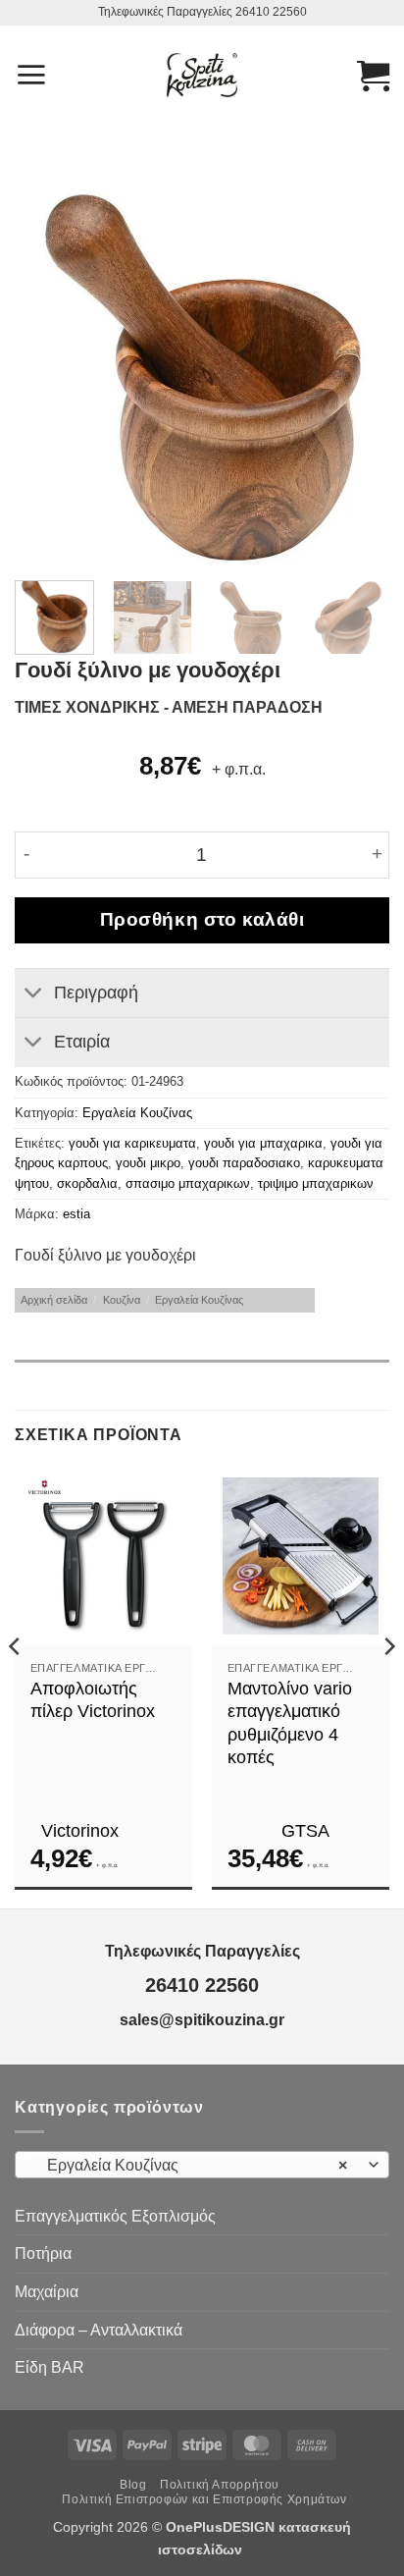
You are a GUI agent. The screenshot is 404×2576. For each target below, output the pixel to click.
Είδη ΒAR (50, 2367)
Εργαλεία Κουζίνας (137, 1113)
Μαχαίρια (47, 2292)
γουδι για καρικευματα (132, 1143)
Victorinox (80, 1831)
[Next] (357, 378)
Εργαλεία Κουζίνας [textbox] (191, 2165)
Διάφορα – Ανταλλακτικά (99, 2330)
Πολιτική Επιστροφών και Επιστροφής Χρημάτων (204, 2499)
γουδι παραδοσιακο (244, 1163)
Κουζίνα (122, 1300)
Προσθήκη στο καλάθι (202, 919)
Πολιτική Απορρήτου (220, 2485)
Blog (133, 2485)
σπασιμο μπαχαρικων (188, 1183)
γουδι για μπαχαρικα (263, 1143)
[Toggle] (34, 995)
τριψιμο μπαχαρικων (316, 1183)
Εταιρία (82, 1042)
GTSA (305, 1831)
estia (76, 1214)
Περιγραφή (96, 993)
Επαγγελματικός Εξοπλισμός (115, 2216)
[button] (31, 75)
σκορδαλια (87, 1183)
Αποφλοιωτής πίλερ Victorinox (93, 1700)
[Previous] (47, 378)
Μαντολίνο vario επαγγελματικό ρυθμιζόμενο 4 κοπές (290, 1723)
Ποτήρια (43, 2254)
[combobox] (202, 2165)
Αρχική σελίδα (54, 1300)
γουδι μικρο (148, 1163)
